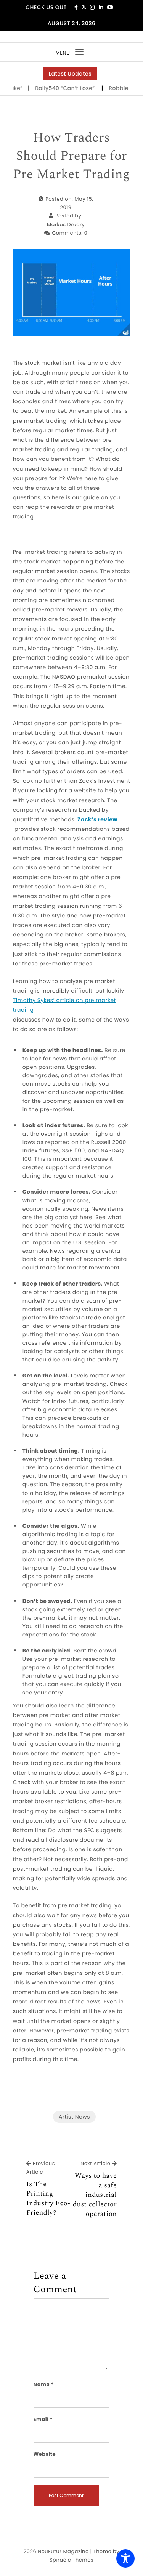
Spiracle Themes (71, 2560)
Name (44, 2384)
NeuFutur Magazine (63, 2551)
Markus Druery (66, 224)
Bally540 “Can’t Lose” (54, 88)
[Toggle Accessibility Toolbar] (125, 2558)
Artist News (74, 2117)
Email (43, 2419)
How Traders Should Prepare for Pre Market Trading (71, 156)
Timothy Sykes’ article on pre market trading (65, 1005)
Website (45, 2454)
